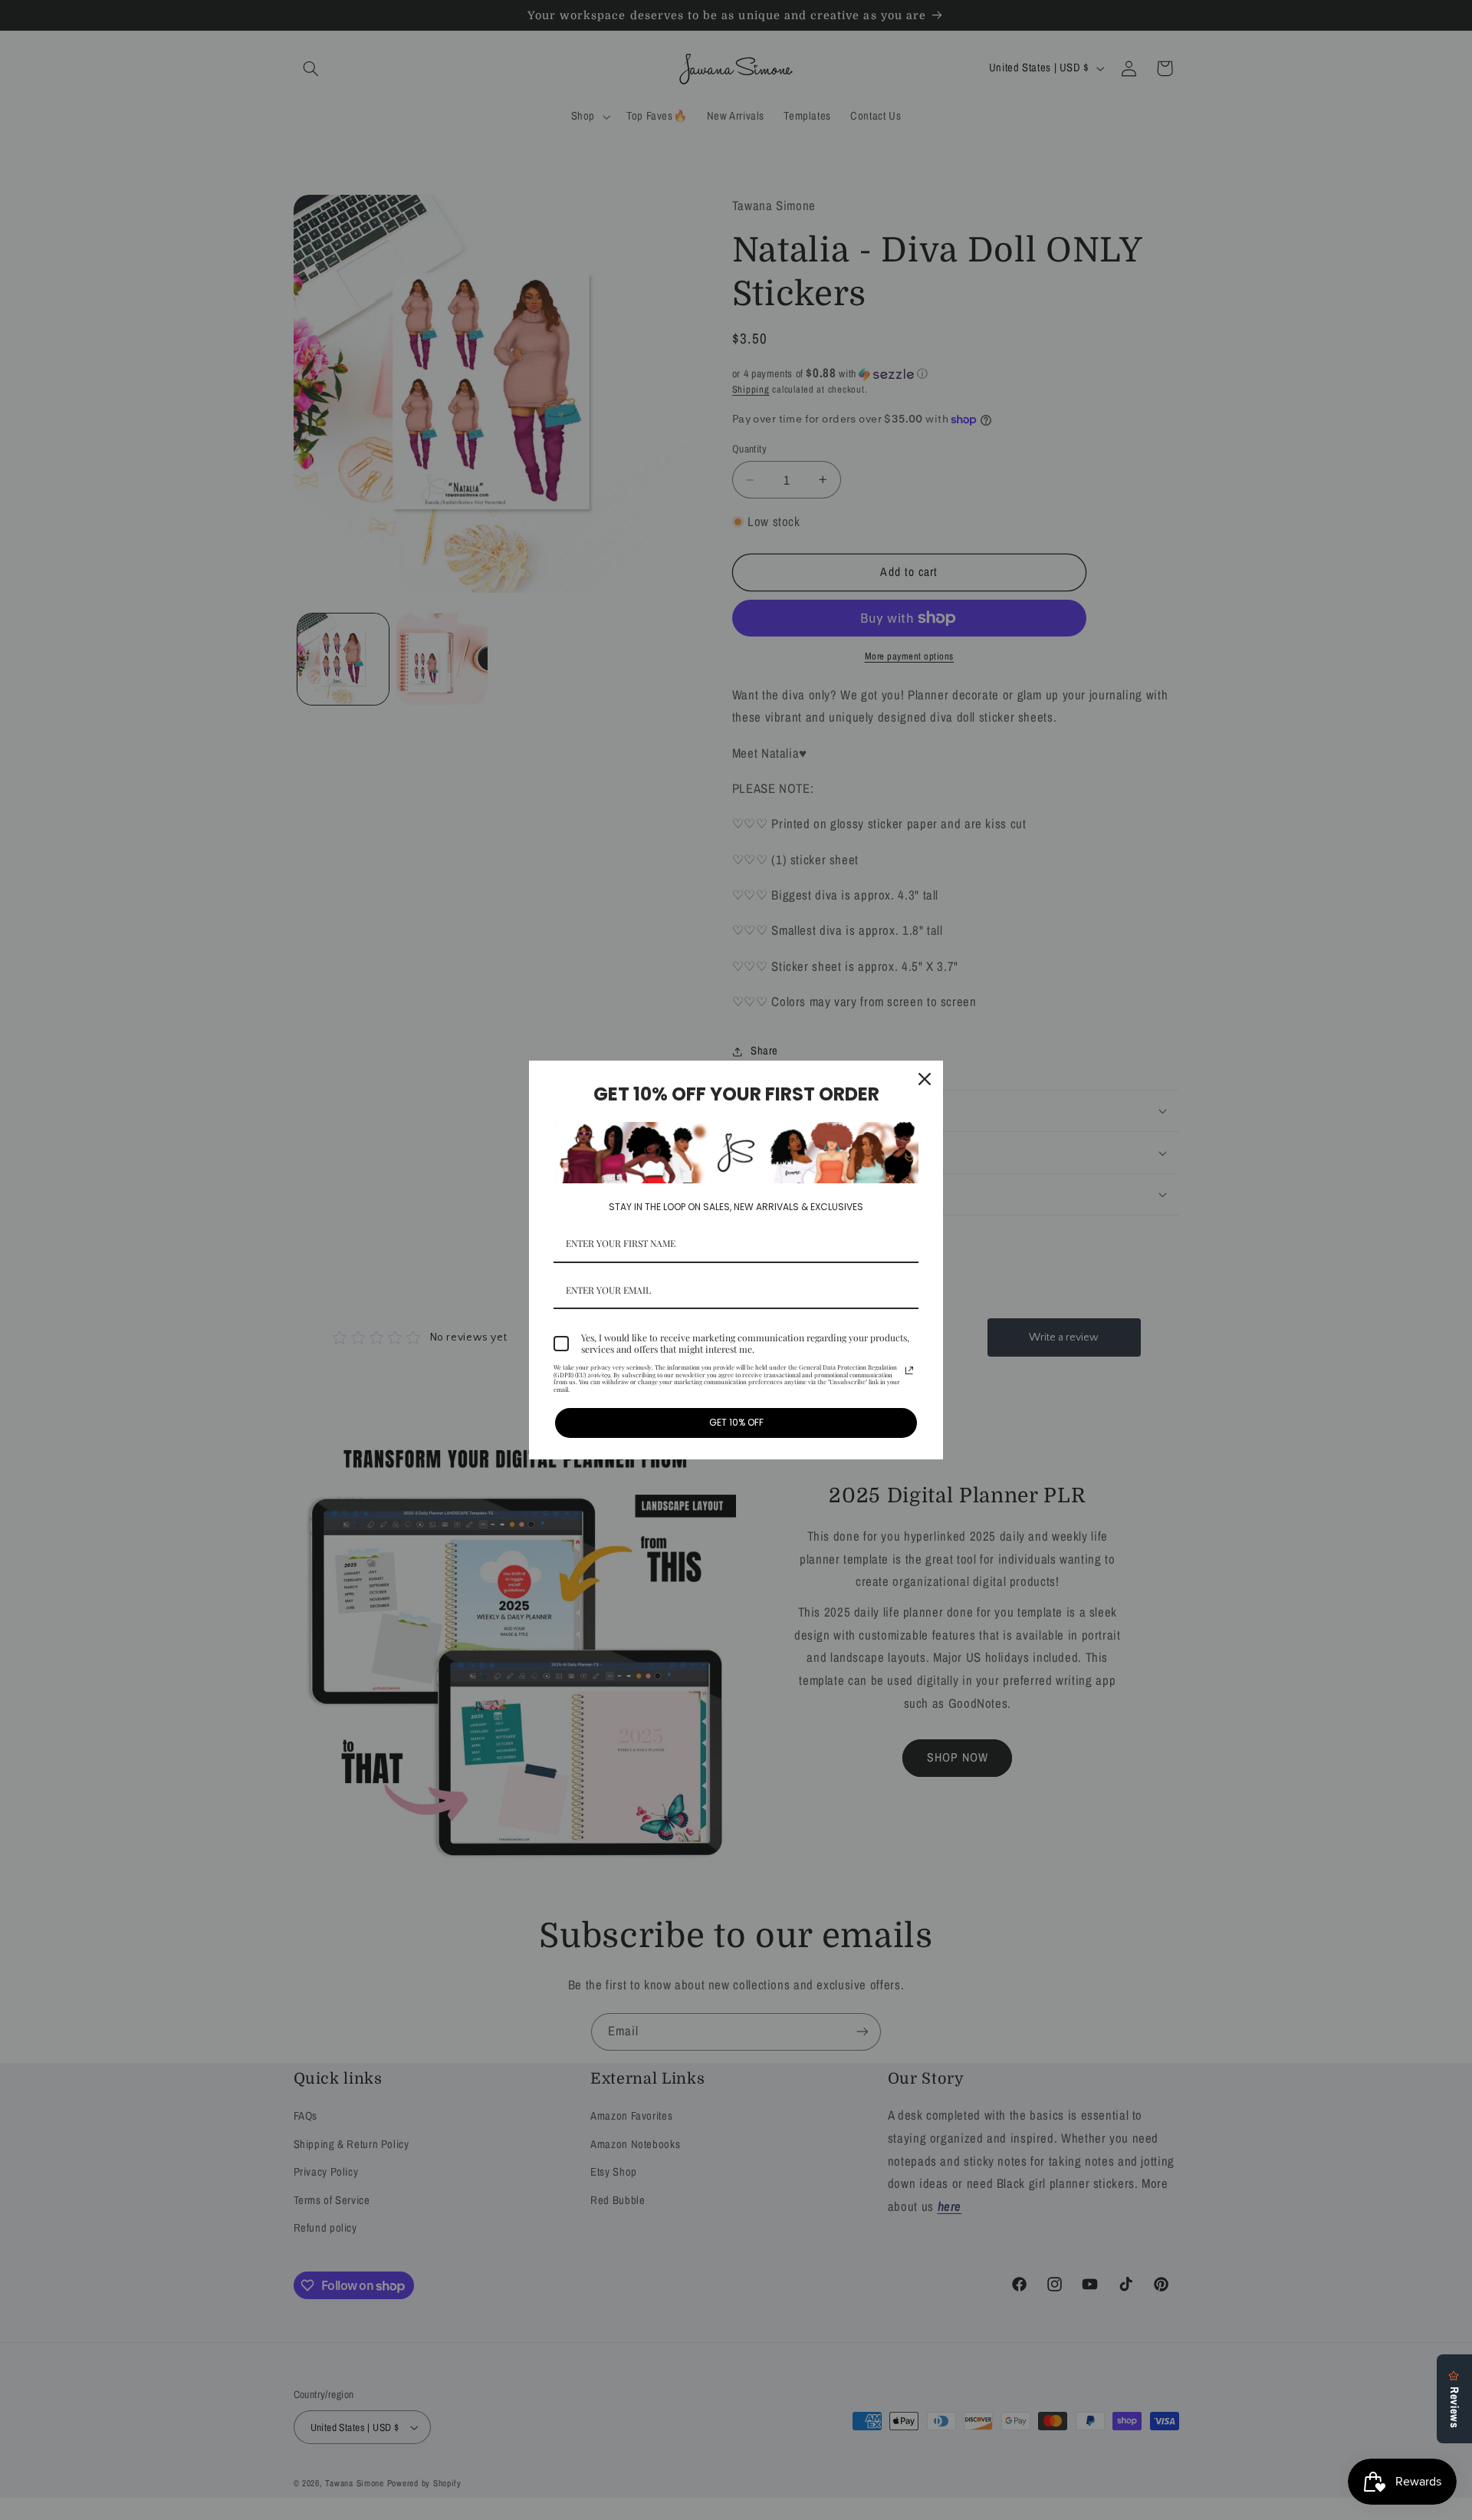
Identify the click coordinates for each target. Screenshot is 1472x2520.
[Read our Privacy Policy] (909, 1370)
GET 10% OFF (736, 1422)
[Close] (925, 1079)
